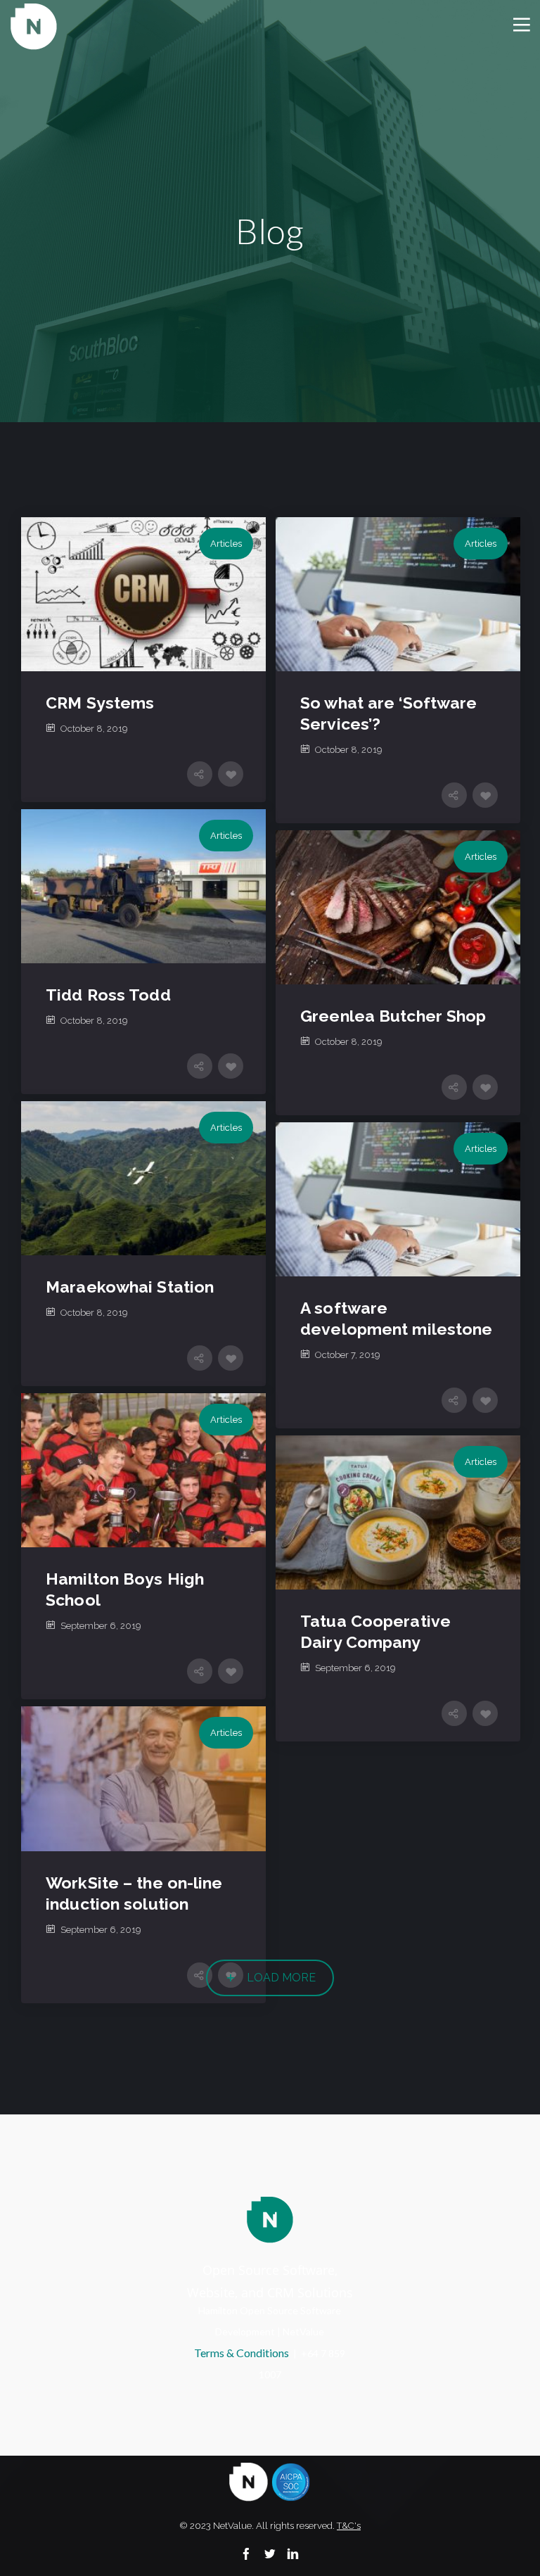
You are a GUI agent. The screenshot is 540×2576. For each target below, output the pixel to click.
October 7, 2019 (348, 1355)
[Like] (231, 774)
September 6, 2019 (101, 1626)
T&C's (349, 2526)
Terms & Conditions (242, 2353)
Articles (226, 544)
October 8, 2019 (94, 729)
